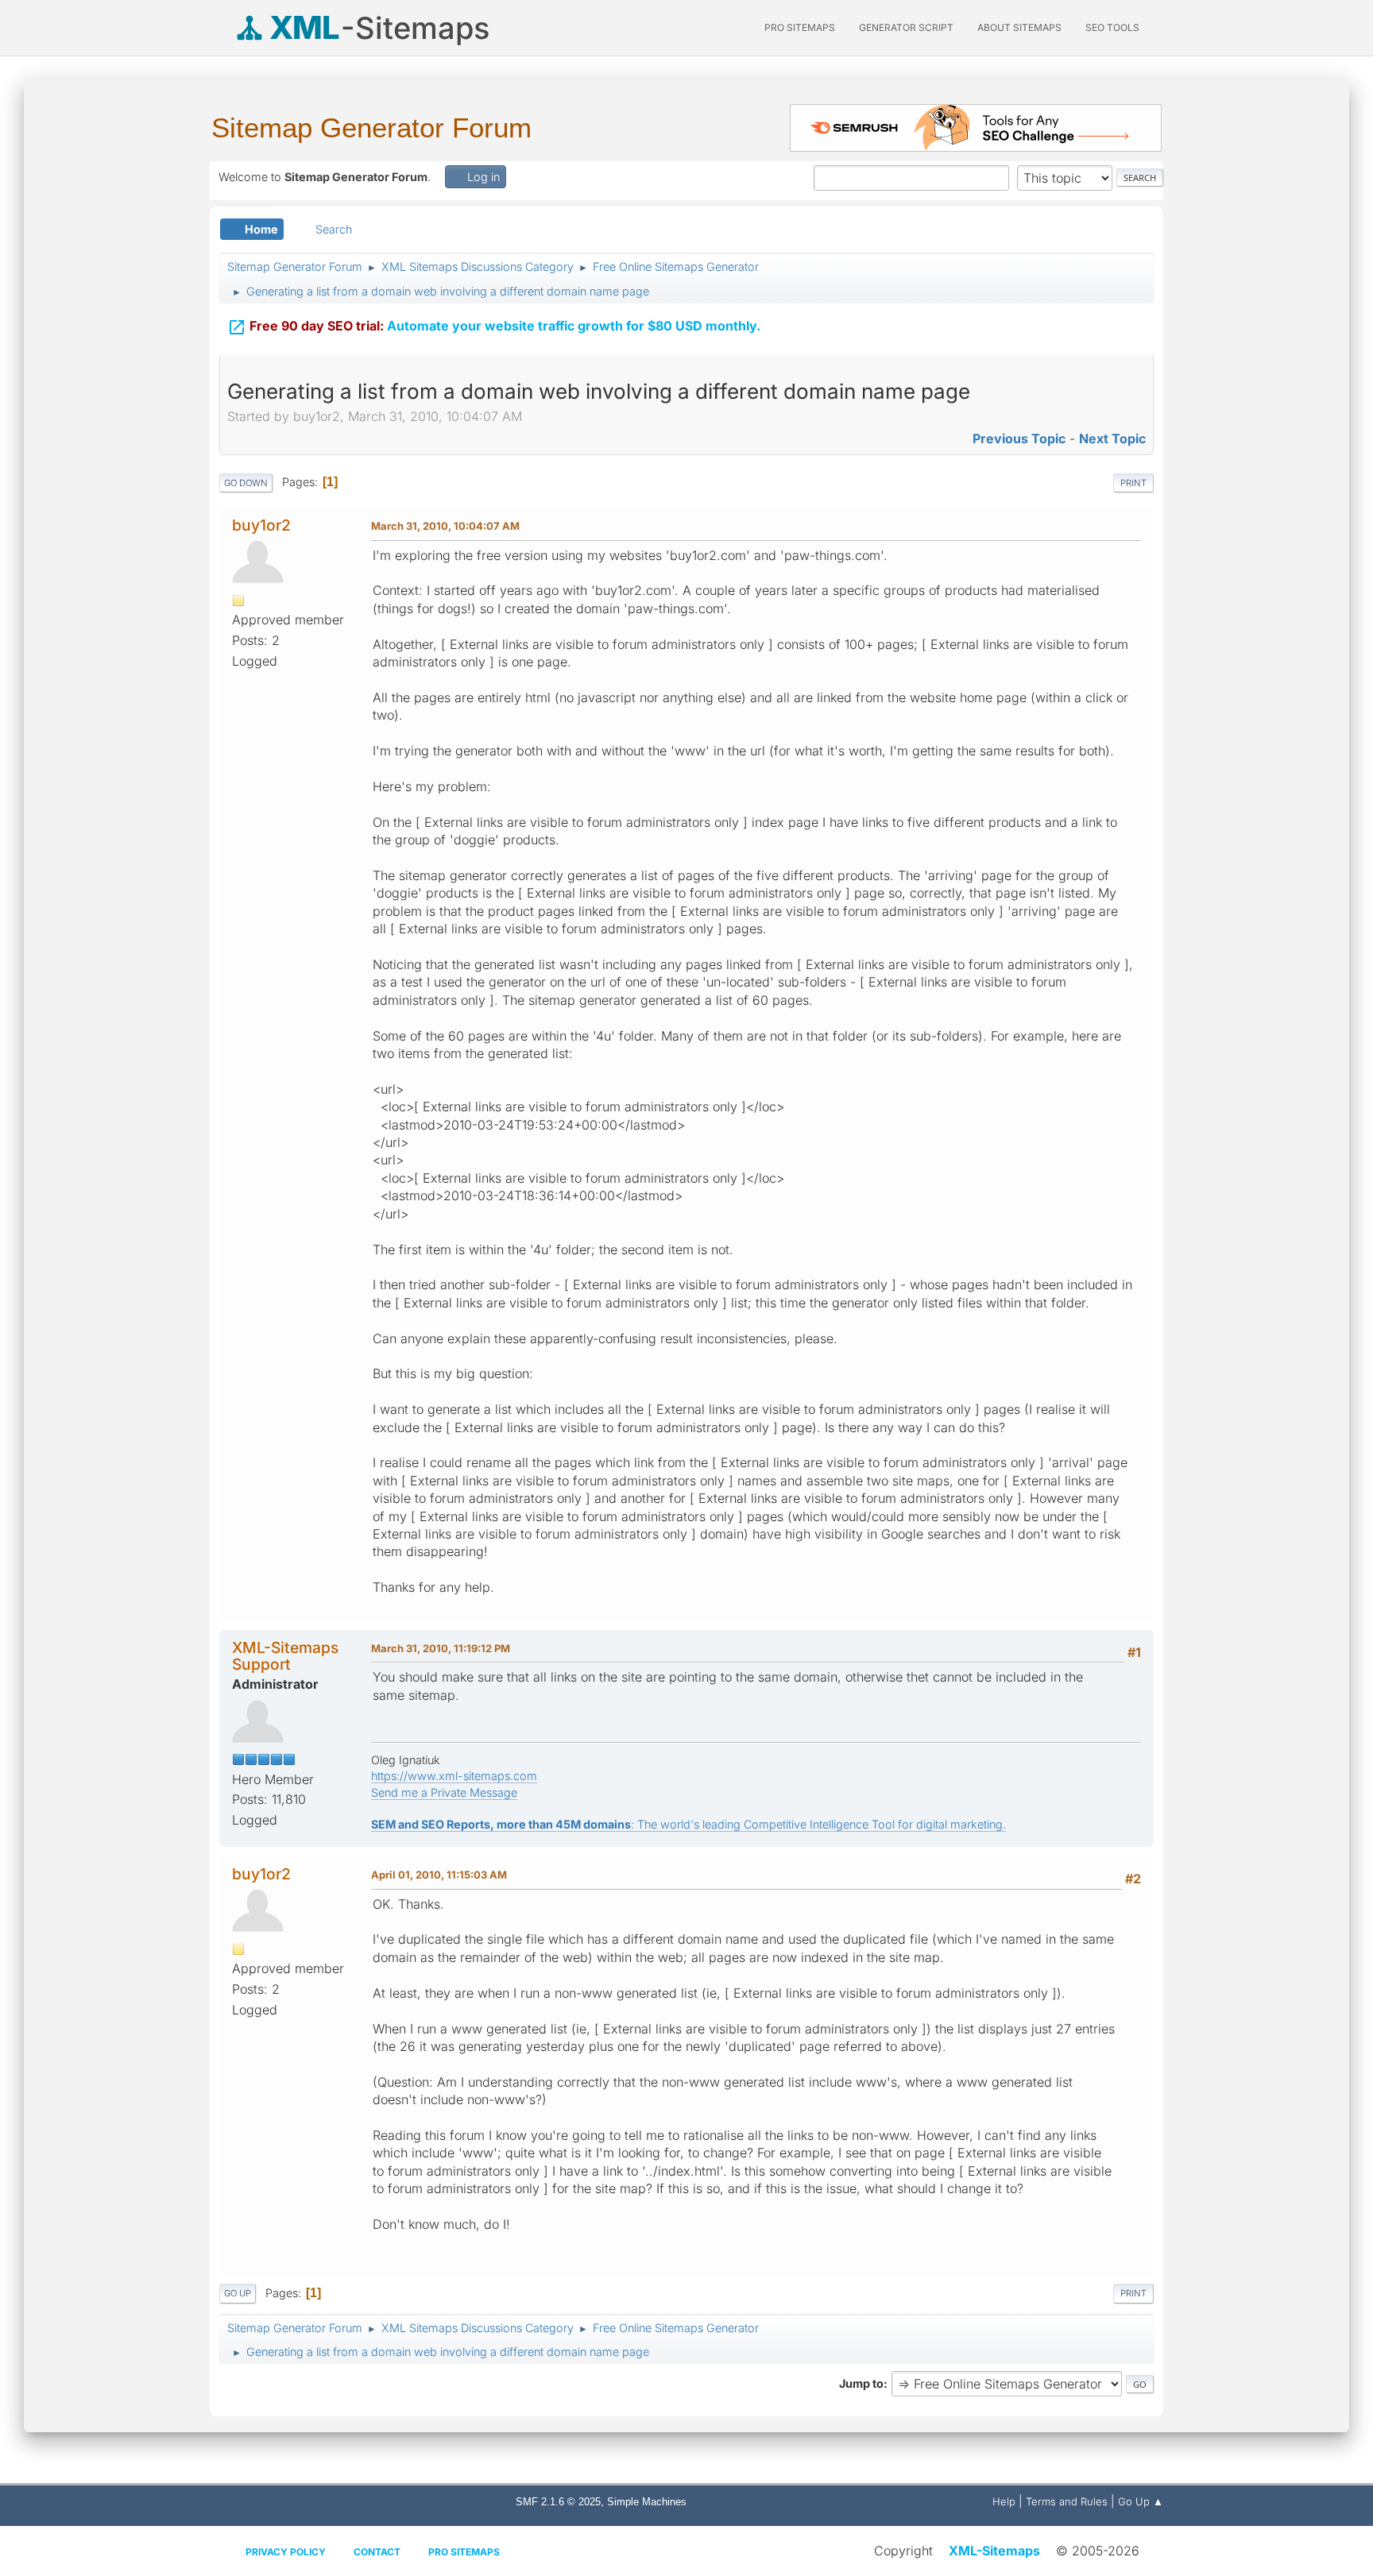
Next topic (1112, 438)
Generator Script (906, 27)
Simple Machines (647, 2502)
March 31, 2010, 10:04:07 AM (445, 526)
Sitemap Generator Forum (371, 127)
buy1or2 (261, 525)
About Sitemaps (1019, 27)
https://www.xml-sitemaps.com (454, 1776)
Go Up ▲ (1141, 2501)
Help (1004, 2501)
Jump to (861, 2383)
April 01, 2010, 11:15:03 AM (439, 1875)
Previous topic (1019, 438)
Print (1133, 483)
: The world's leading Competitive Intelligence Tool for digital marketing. (688, 1824)
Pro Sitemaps (464, 2552)
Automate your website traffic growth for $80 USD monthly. (494, 327)
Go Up (238, 2293)
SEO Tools (1112, 27)
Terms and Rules (1067, 2501)
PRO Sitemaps (800, 27)
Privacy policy (286, 2552)
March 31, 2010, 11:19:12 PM (441, 1648)
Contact (377, 2552)
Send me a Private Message (444, 1792)
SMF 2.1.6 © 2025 (558, 2502)
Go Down (246, 483)
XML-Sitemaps (994, 2551)
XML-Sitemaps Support (285, 1656)
